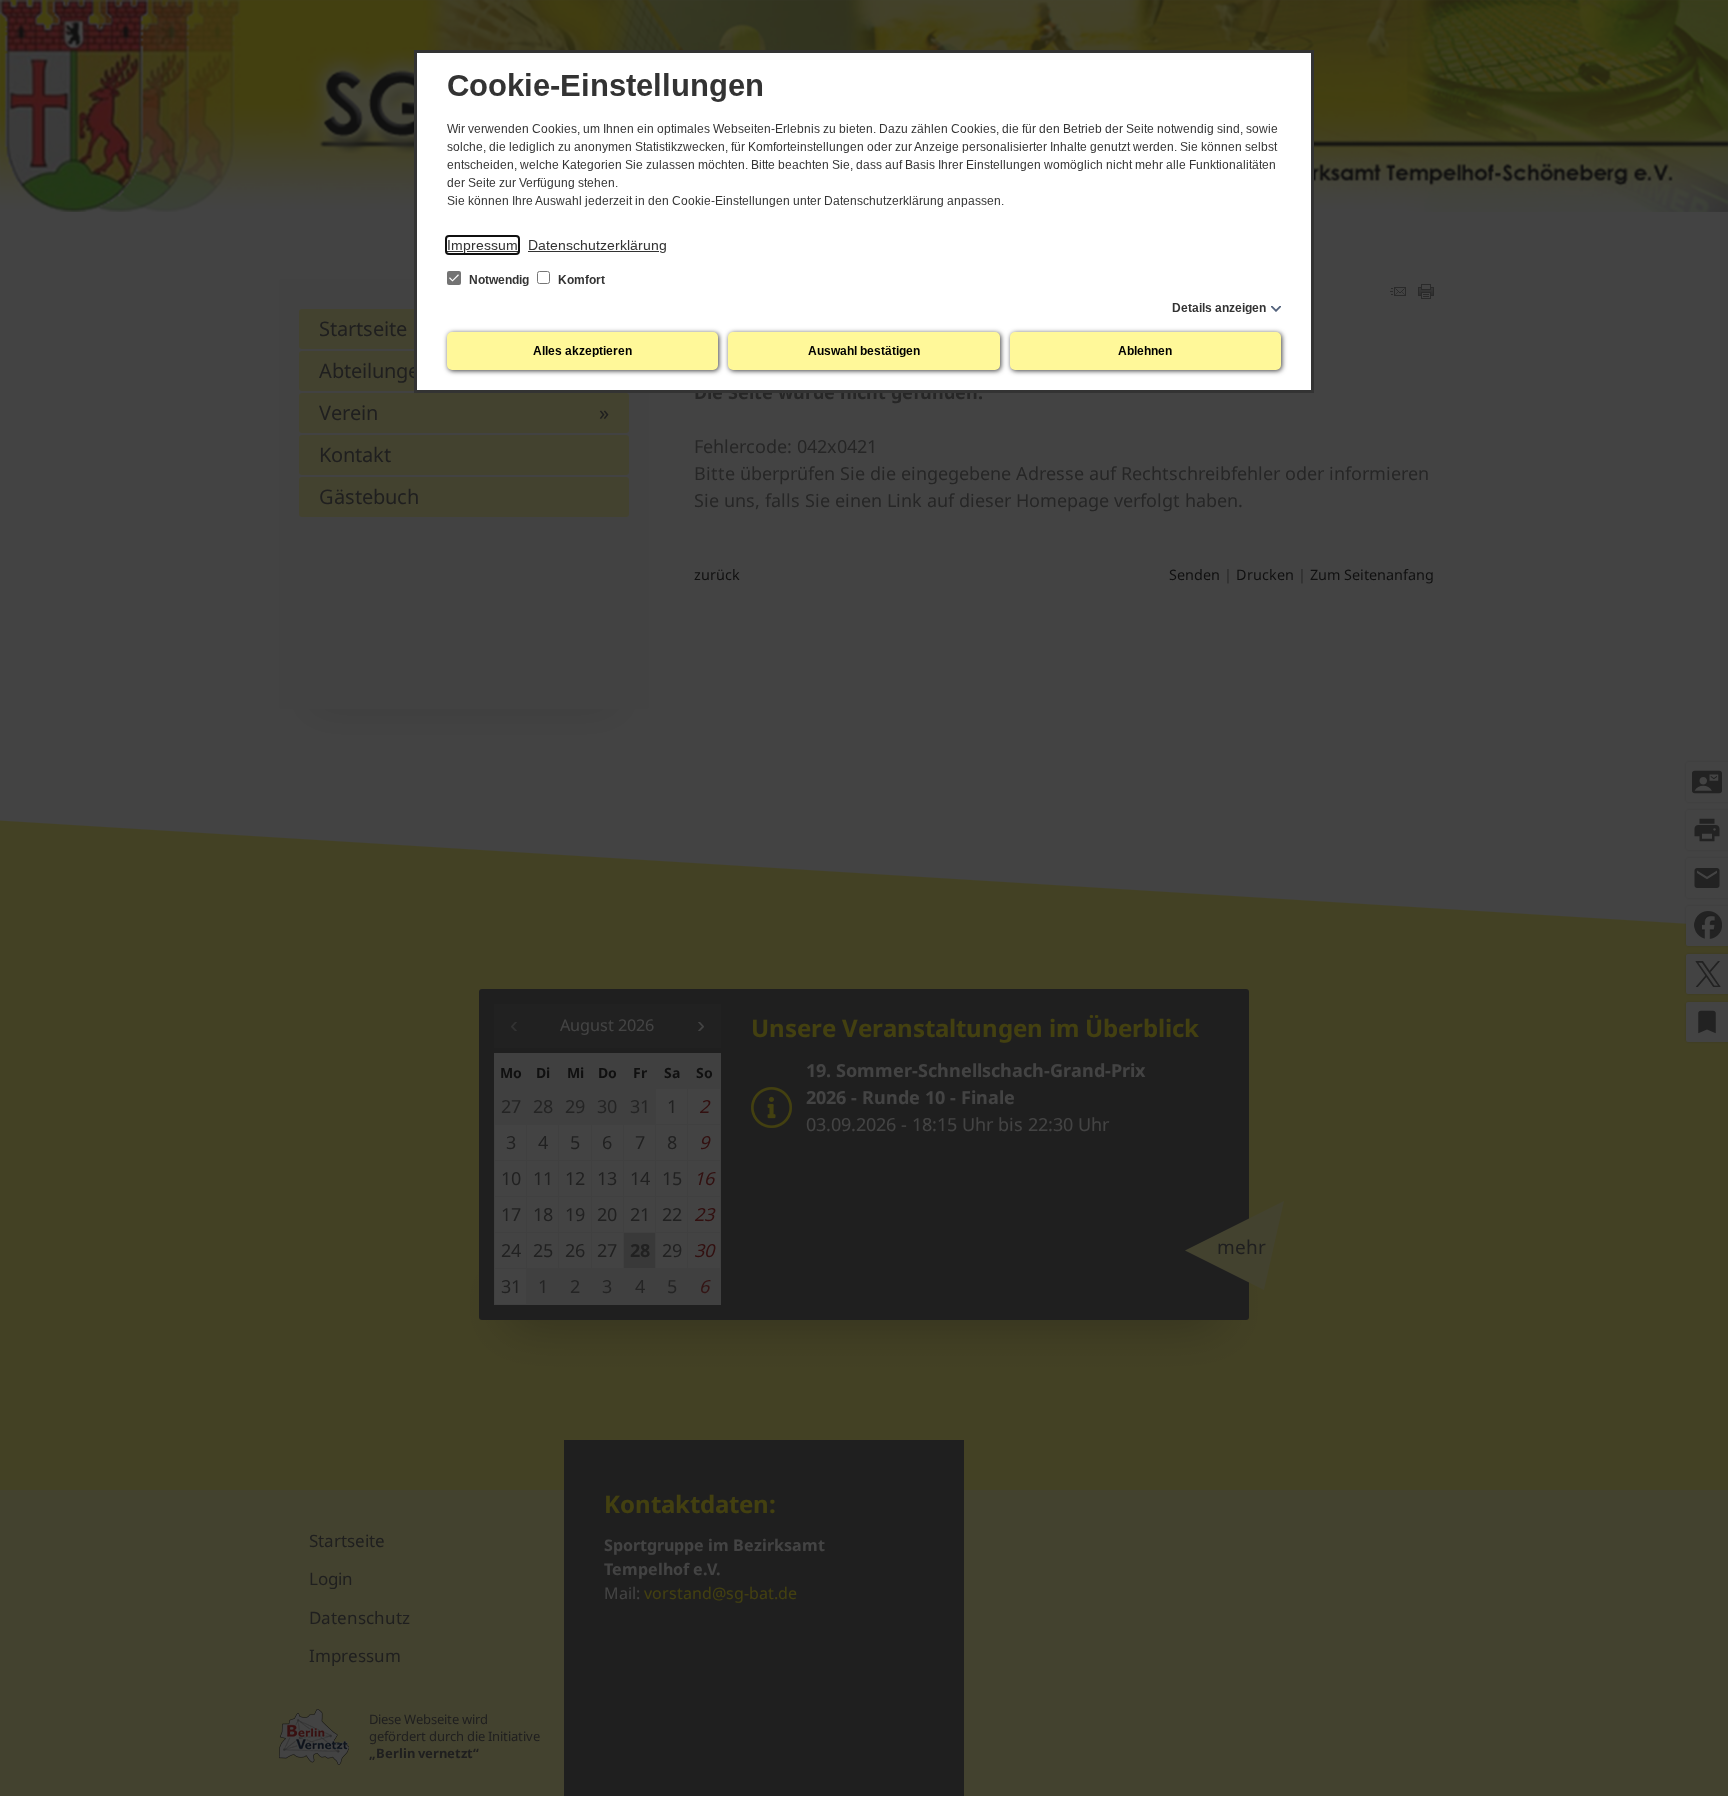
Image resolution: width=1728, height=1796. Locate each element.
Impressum (482, 245)
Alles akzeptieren (582, 351)
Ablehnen (1145, 351)
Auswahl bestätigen (864, 351)
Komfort (580, 280)
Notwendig (499, 280)
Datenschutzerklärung (597, 245)
